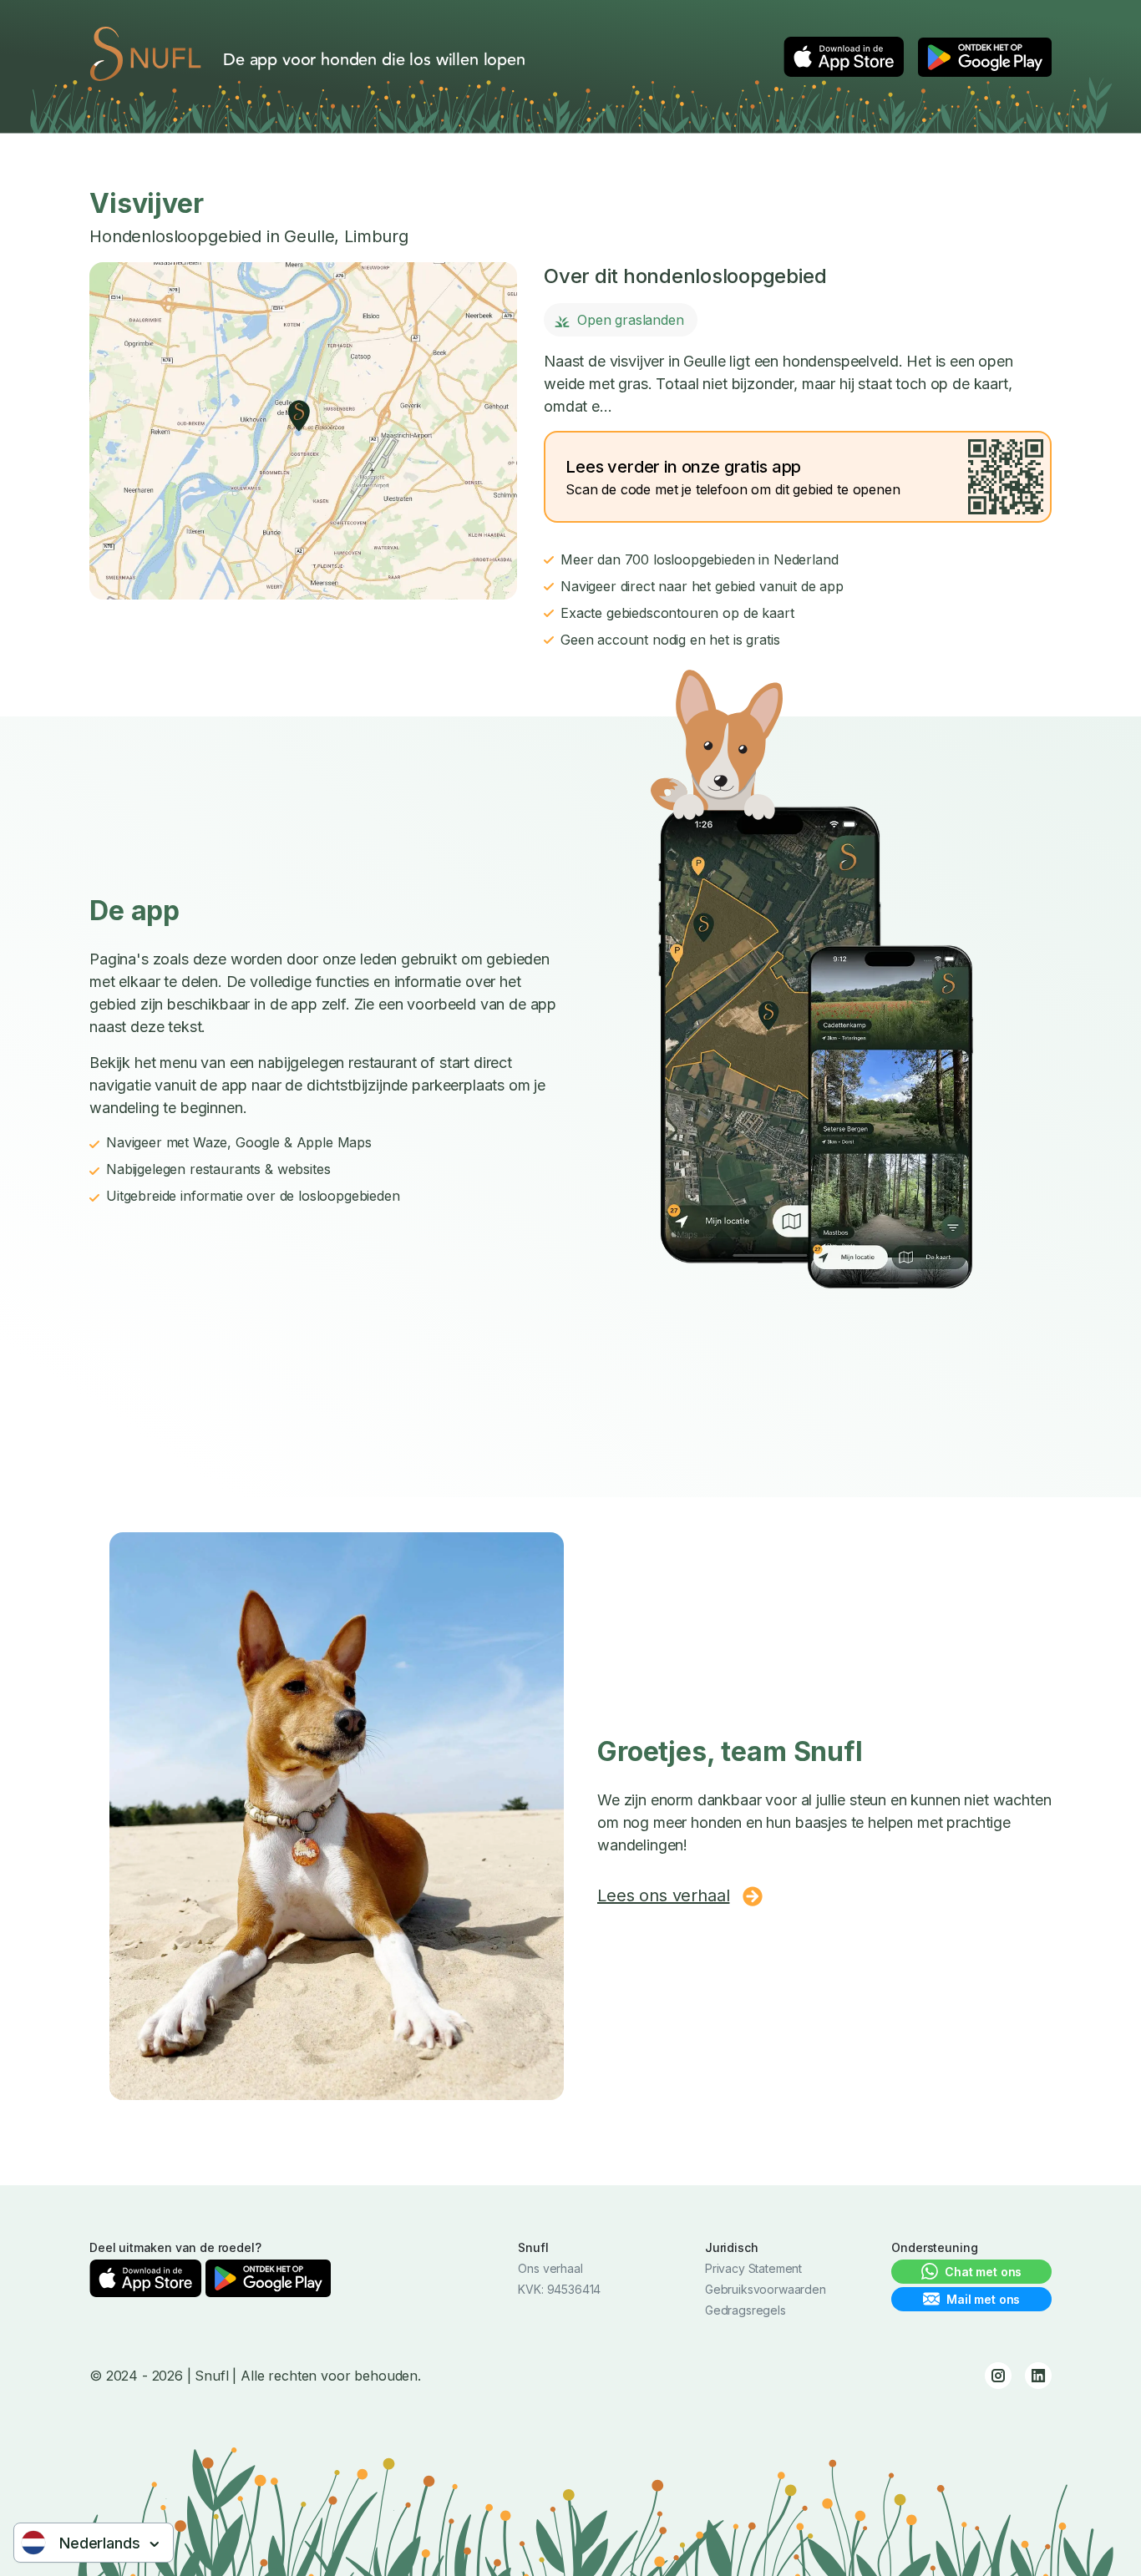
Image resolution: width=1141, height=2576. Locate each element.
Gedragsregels (745, 2310)
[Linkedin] (1038, 2376)
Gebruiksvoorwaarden (766, 2289)
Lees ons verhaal (663, 1895)
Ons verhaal (550, 2268)
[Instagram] (998, 2376)
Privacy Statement (753, 2268)
